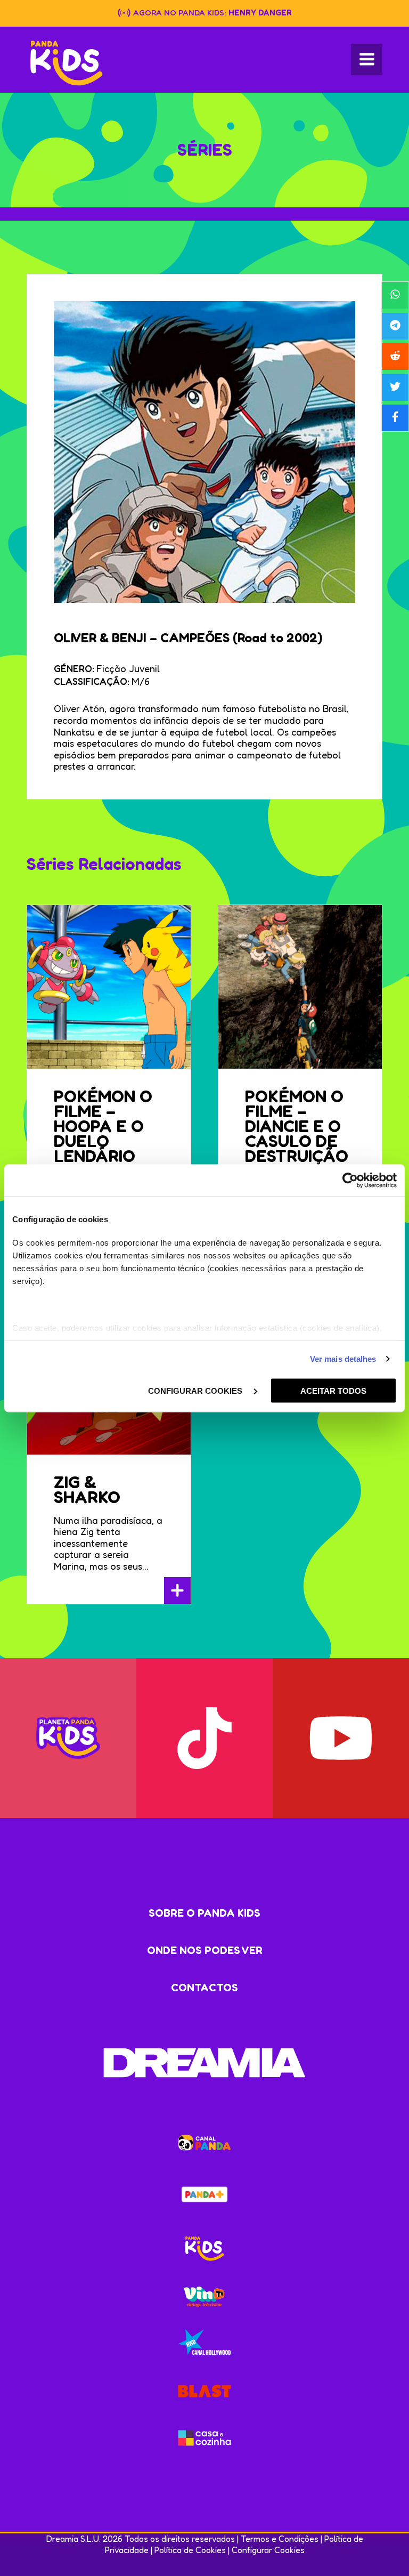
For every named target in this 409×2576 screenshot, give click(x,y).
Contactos (204, 1988)
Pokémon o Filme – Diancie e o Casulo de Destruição (297, 1126)
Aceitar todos (333, 1390)
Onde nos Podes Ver (205, 1950)
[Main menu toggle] (367, 59)
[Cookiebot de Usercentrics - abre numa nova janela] (350, 1180)
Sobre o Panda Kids (204, 1913)
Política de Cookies (190, 2550)
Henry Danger (260, 13)
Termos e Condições (280, 2539)
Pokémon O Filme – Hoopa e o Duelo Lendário (103, 1126)
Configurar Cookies (268, 2550)
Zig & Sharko (87, 1489)
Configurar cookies (196, 1390)
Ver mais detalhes (343, 1359)
